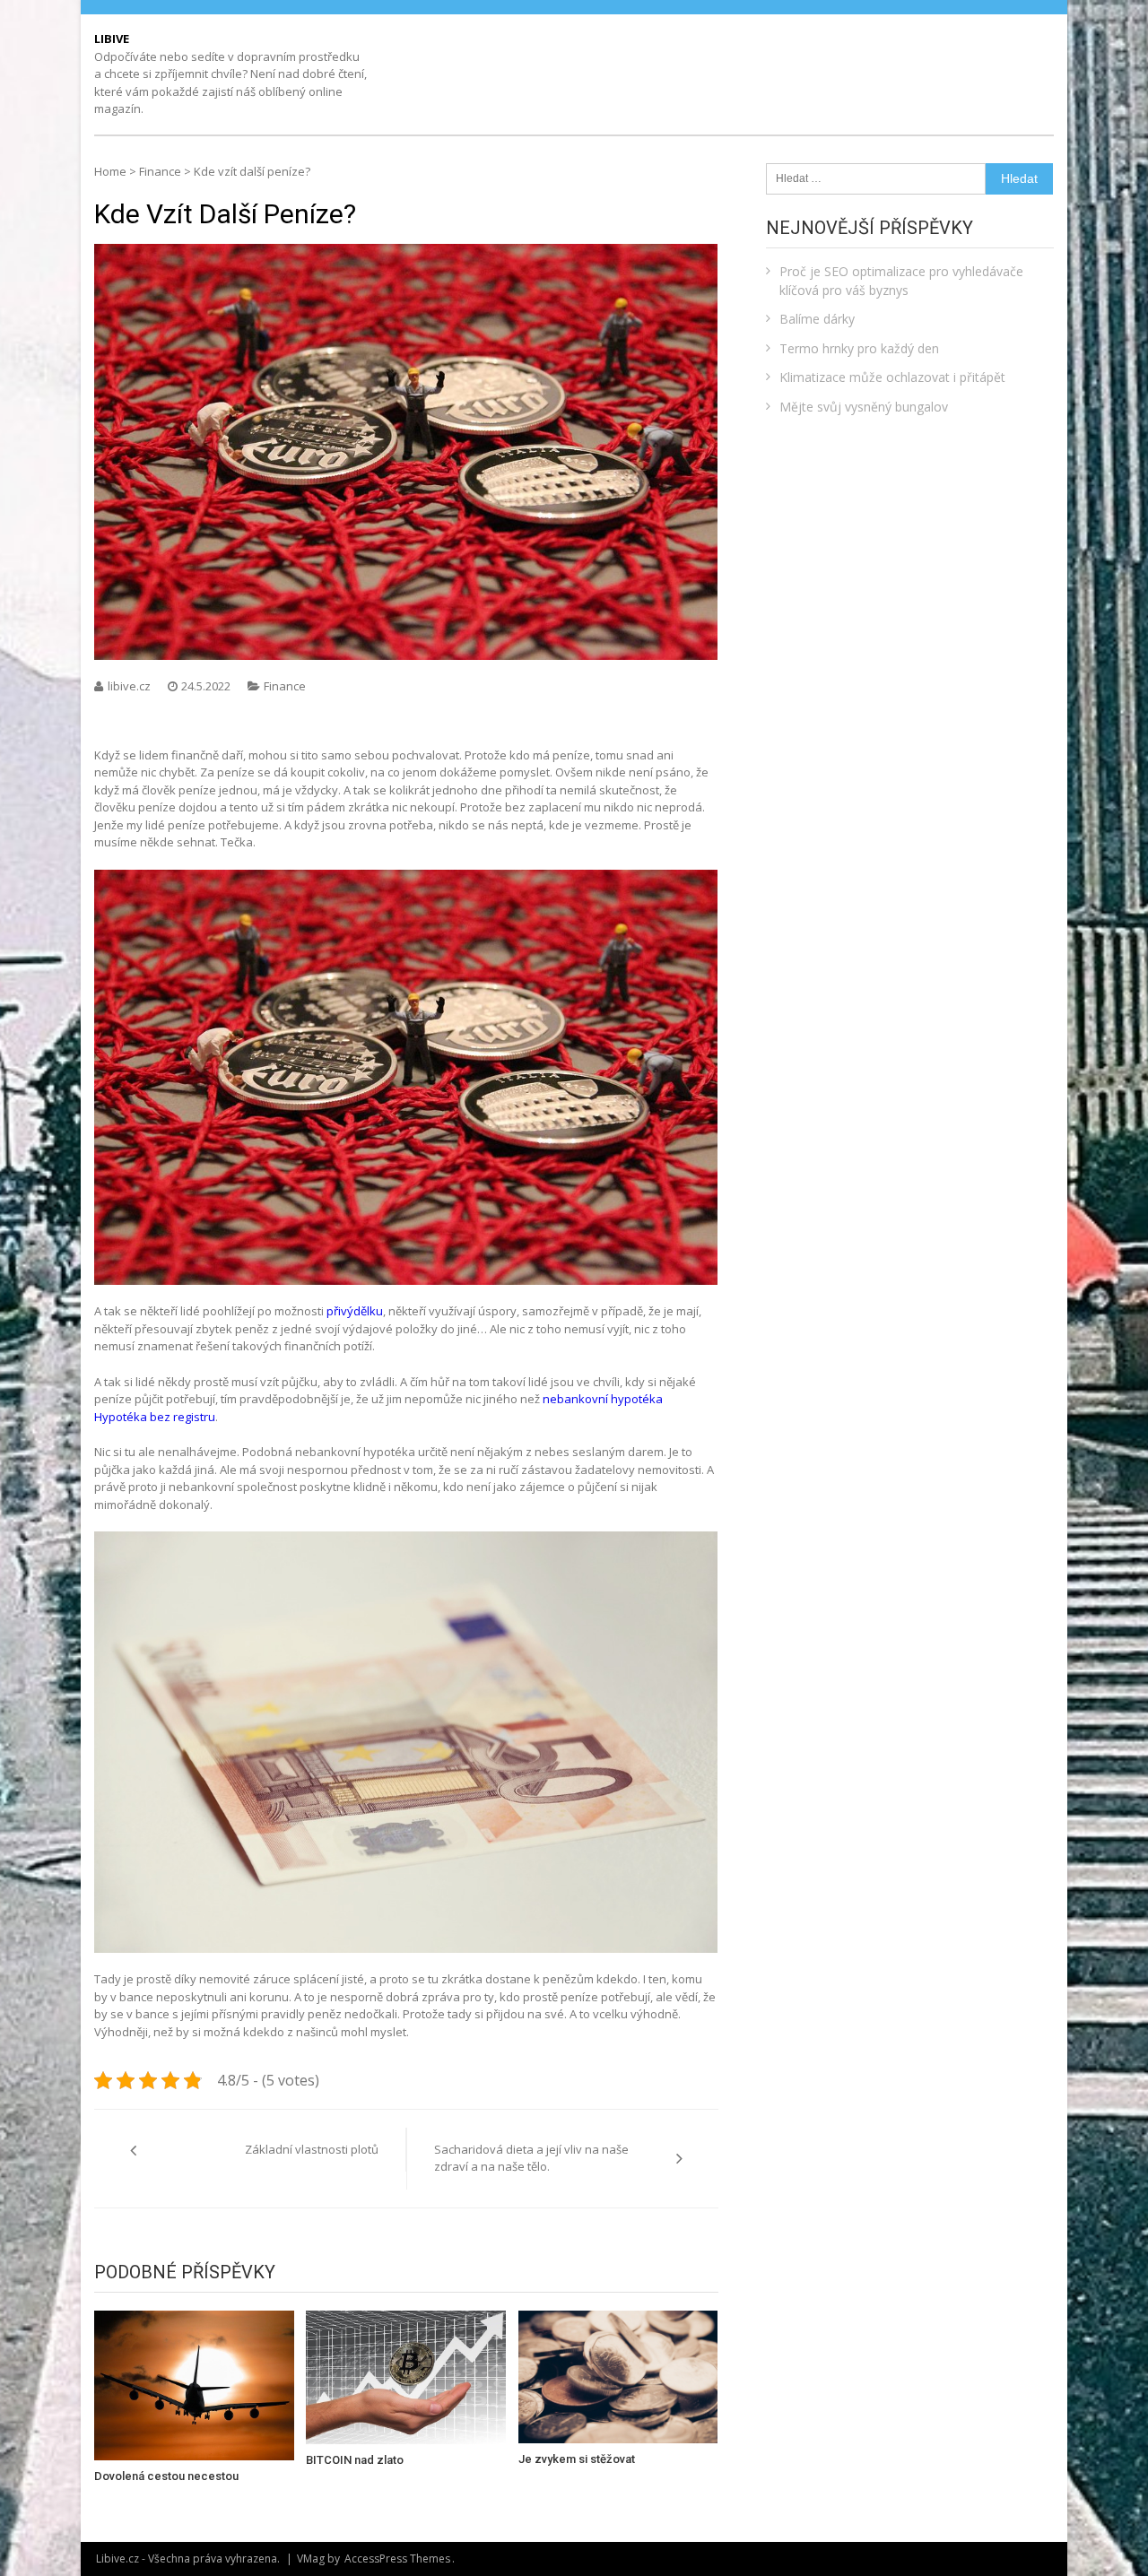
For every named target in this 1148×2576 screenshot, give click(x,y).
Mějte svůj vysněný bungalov (864, 407)
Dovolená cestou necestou (166, 2476)
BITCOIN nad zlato (355, 2460)
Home (110, 171)
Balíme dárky (817, 319)
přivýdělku (353, 1311)
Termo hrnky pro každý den (859, 348)
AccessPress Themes (397, 2559)
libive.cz (130, 686)
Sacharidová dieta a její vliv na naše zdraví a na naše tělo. (531, 2158)
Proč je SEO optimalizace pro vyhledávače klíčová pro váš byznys (901, 281)
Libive (112, 39)
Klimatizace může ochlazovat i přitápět (892, 377)
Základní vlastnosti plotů (312, 2149)
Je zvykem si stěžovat (577, 2459)
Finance (160, 171)
